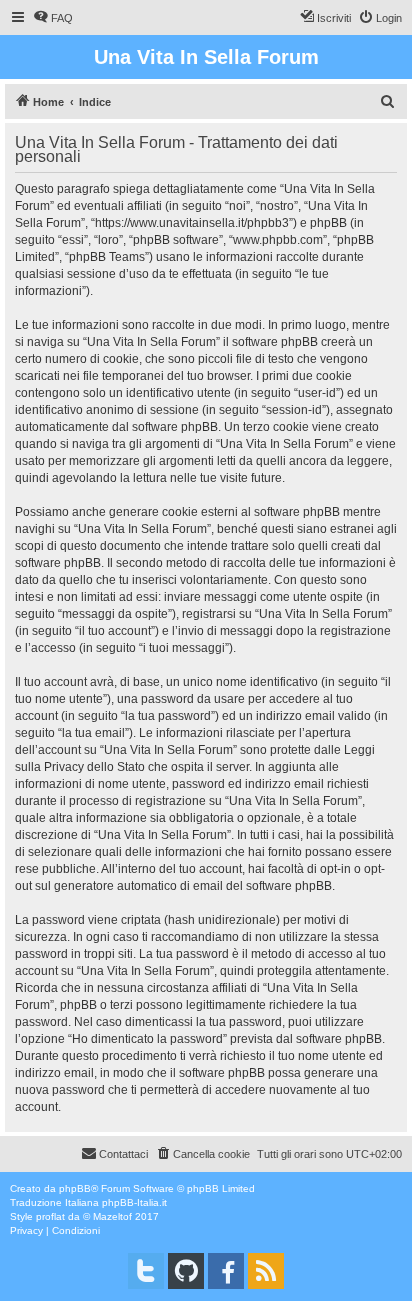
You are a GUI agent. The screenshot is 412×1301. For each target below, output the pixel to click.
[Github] (186, 1271)
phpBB (75, 1188)
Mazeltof (112, 1216)
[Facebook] (226, 1271)
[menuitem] (53, 18)
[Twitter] (146, 1271)
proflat (50, 1216)
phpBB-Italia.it (134, 1202)
